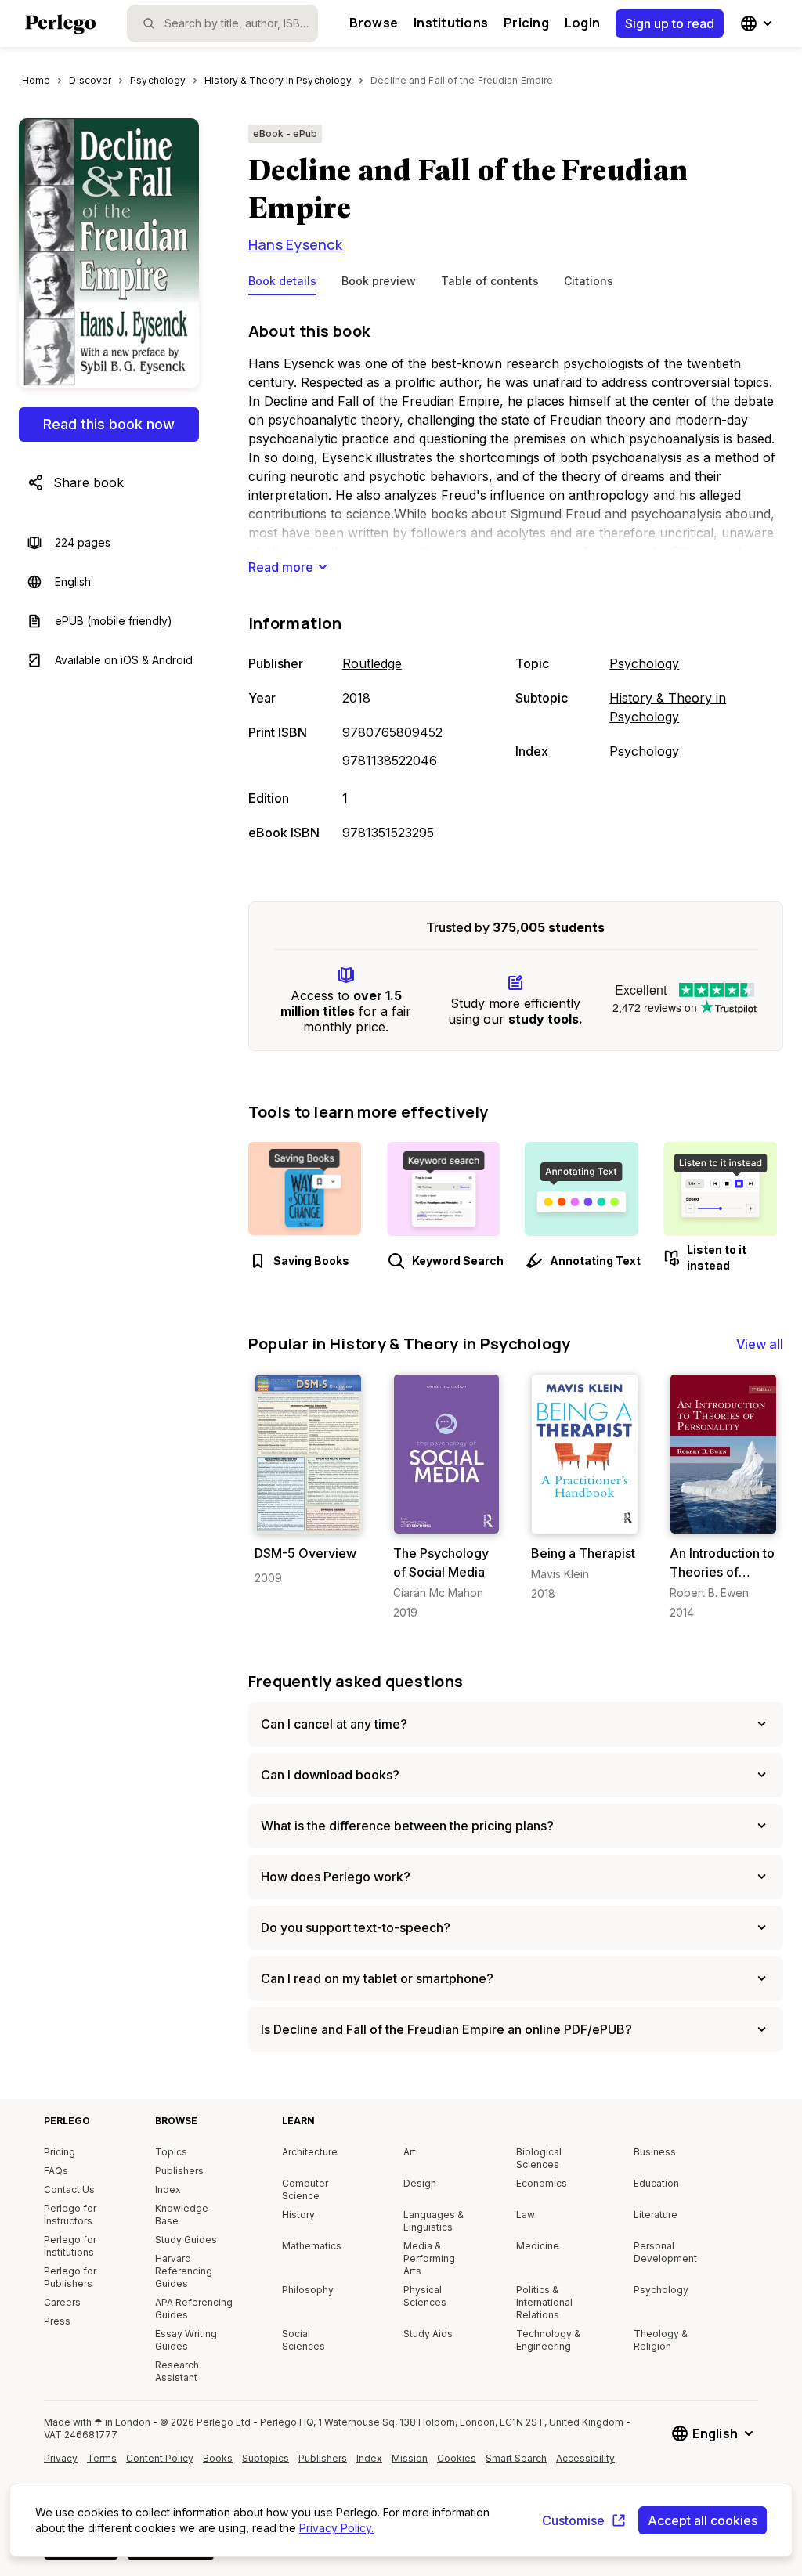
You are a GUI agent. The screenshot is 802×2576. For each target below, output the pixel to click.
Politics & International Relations (544, 2302)
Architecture (310, 2152)
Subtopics (266, 2458)
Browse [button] (374, 23)
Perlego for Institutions (70, 2246)
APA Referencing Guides (194, 2309)
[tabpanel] (516, 583)
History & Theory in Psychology (668, 707)
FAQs (56, 2171)
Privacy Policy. (336, 2528)
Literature (656, 2215)
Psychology (644, 663)
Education (656, 2183)
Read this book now (109, 424)
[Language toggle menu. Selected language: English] (758, 23)
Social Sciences (303, 2340)
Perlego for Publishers (70, 2277)
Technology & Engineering (548, 2340)
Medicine (538, 2246)
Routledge (372, 663)
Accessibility (587, 2464)
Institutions (451, 23)
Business (655, 2152)
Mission (410, 2458)
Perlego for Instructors (70, 2215)
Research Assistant (177, 2371)
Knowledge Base (182, 2215)
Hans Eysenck (295, 244)
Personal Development (665, 2252)
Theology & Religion (661, 2340)
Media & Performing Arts (429, 2258)
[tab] (282, 284)
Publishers (179, 2171)
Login (582, 23)
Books (218, 2458)
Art (410, 2152)
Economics (542, 2183)
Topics (171, 2152)
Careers (62, 2302)
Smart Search (516, 2458)
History (298, 2215)
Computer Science (305, 2189)
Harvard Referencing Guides (184, 2271)
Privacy (61, 2458)
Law (526, 2215)
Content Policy (160, 2464)
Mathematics (312, 2246)
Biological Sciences (539, 2158)
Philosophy (308, 2290)
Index (168, 2189)
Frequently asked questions (356, 1681)
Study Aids (428, 2334)
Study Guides (186, 2240)
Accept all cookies (703, 2520)
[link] (308, 1480)
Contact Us (69, 2189)
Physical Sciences (425, 2296)
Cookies (457, 2458)
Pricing (526, 23)
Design (420, 2183)
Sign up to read (670, 23)
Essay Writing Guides (186, 2340)
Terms (102, 2458)
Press (57, 2321)
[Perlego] (60, 26)
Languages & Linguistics (434, 2221)
